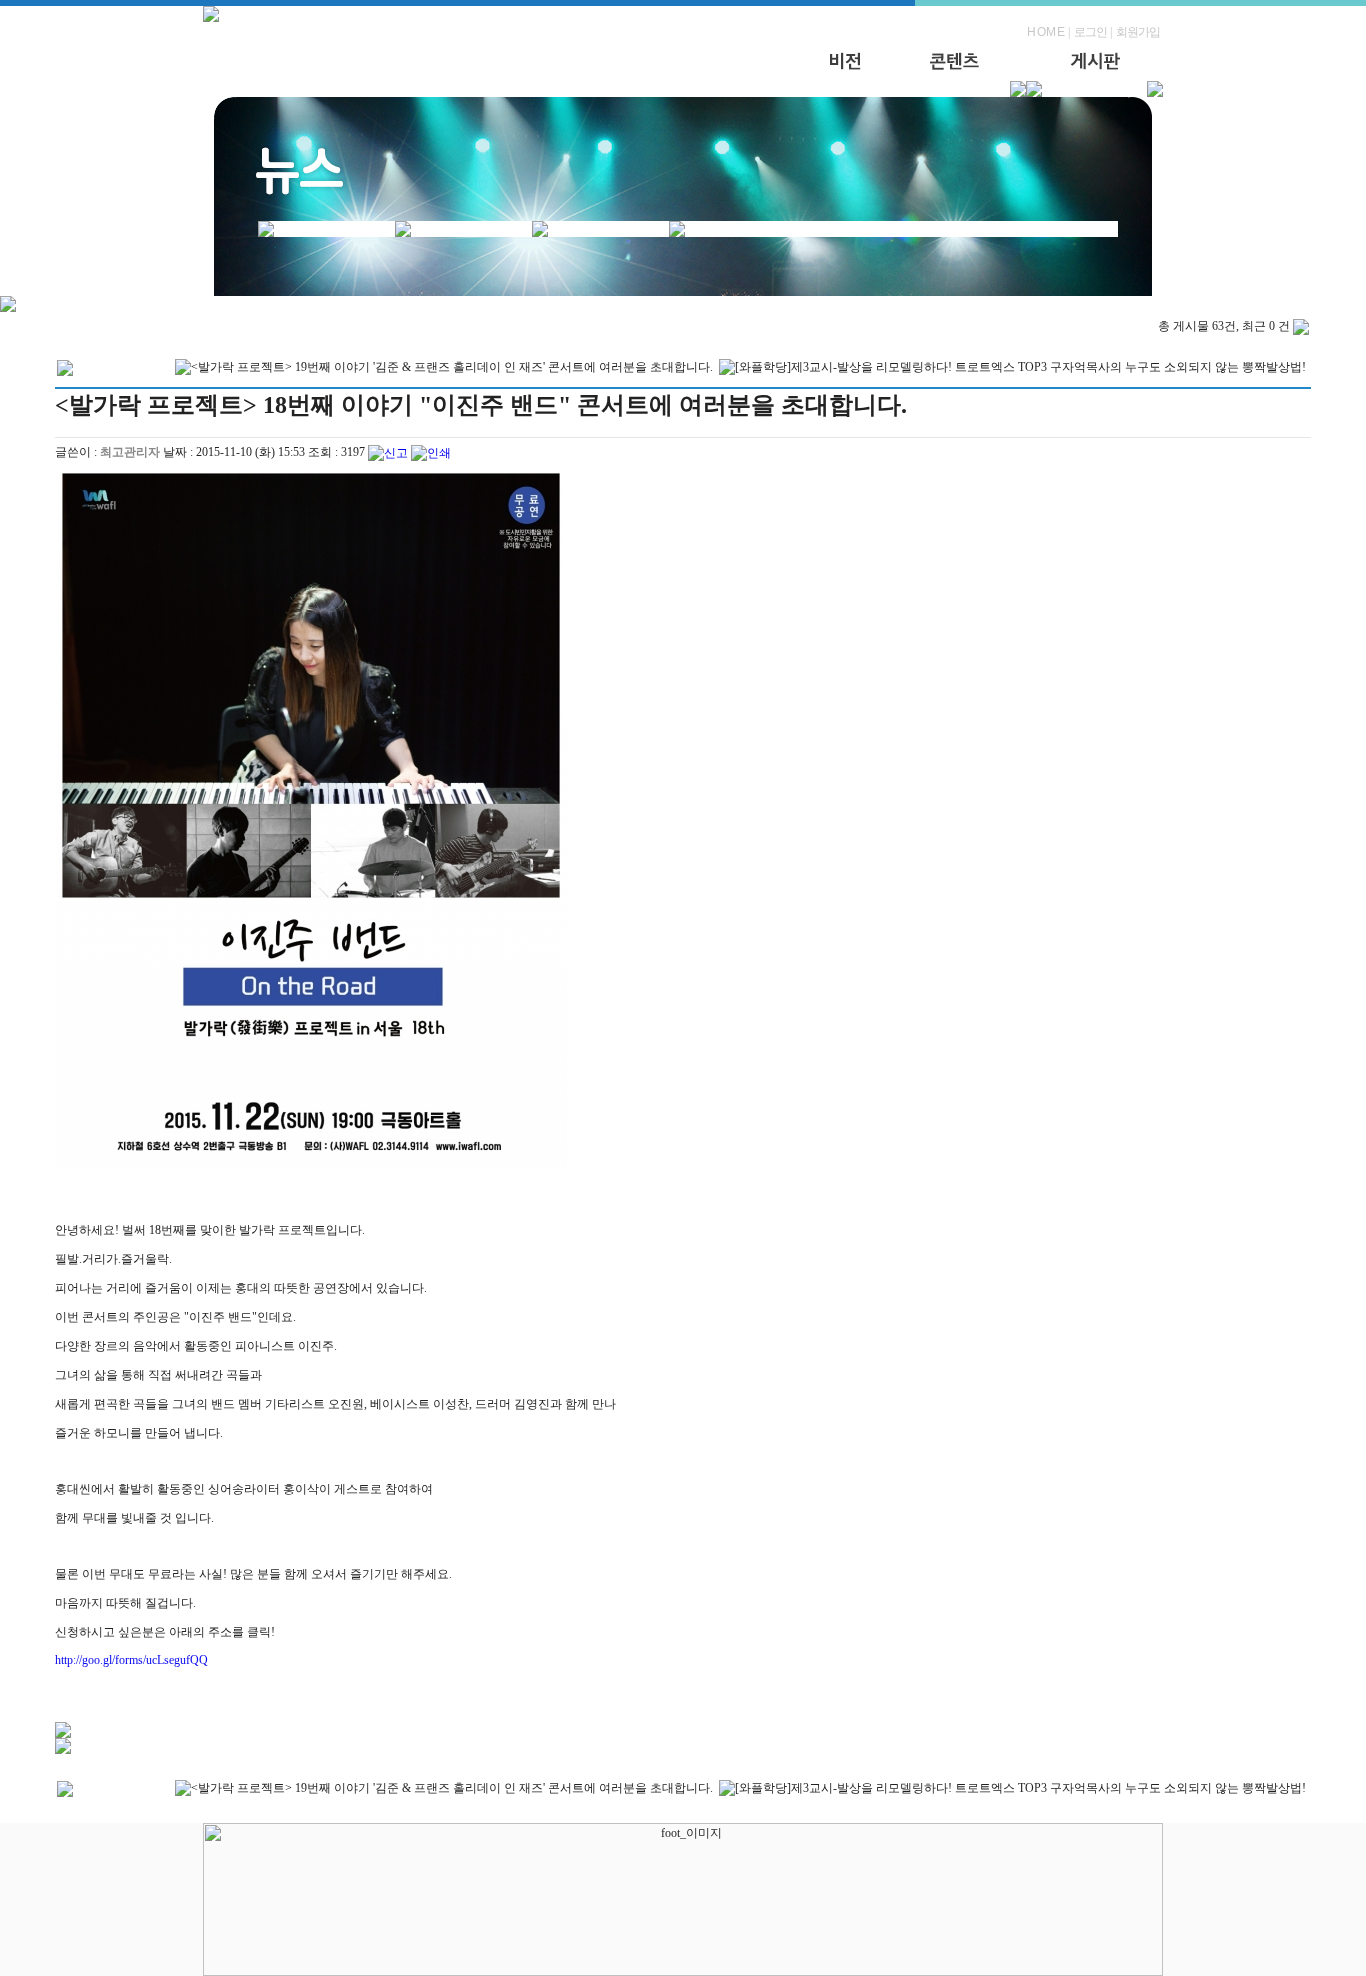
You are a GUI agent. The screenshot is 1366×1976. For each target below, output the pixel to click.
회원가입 (1138, 32)
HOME (1046, 32)
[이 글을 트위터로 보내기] (63, 1734)
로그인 (1090, 32)
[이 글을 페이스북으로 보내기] (63, 1750)
